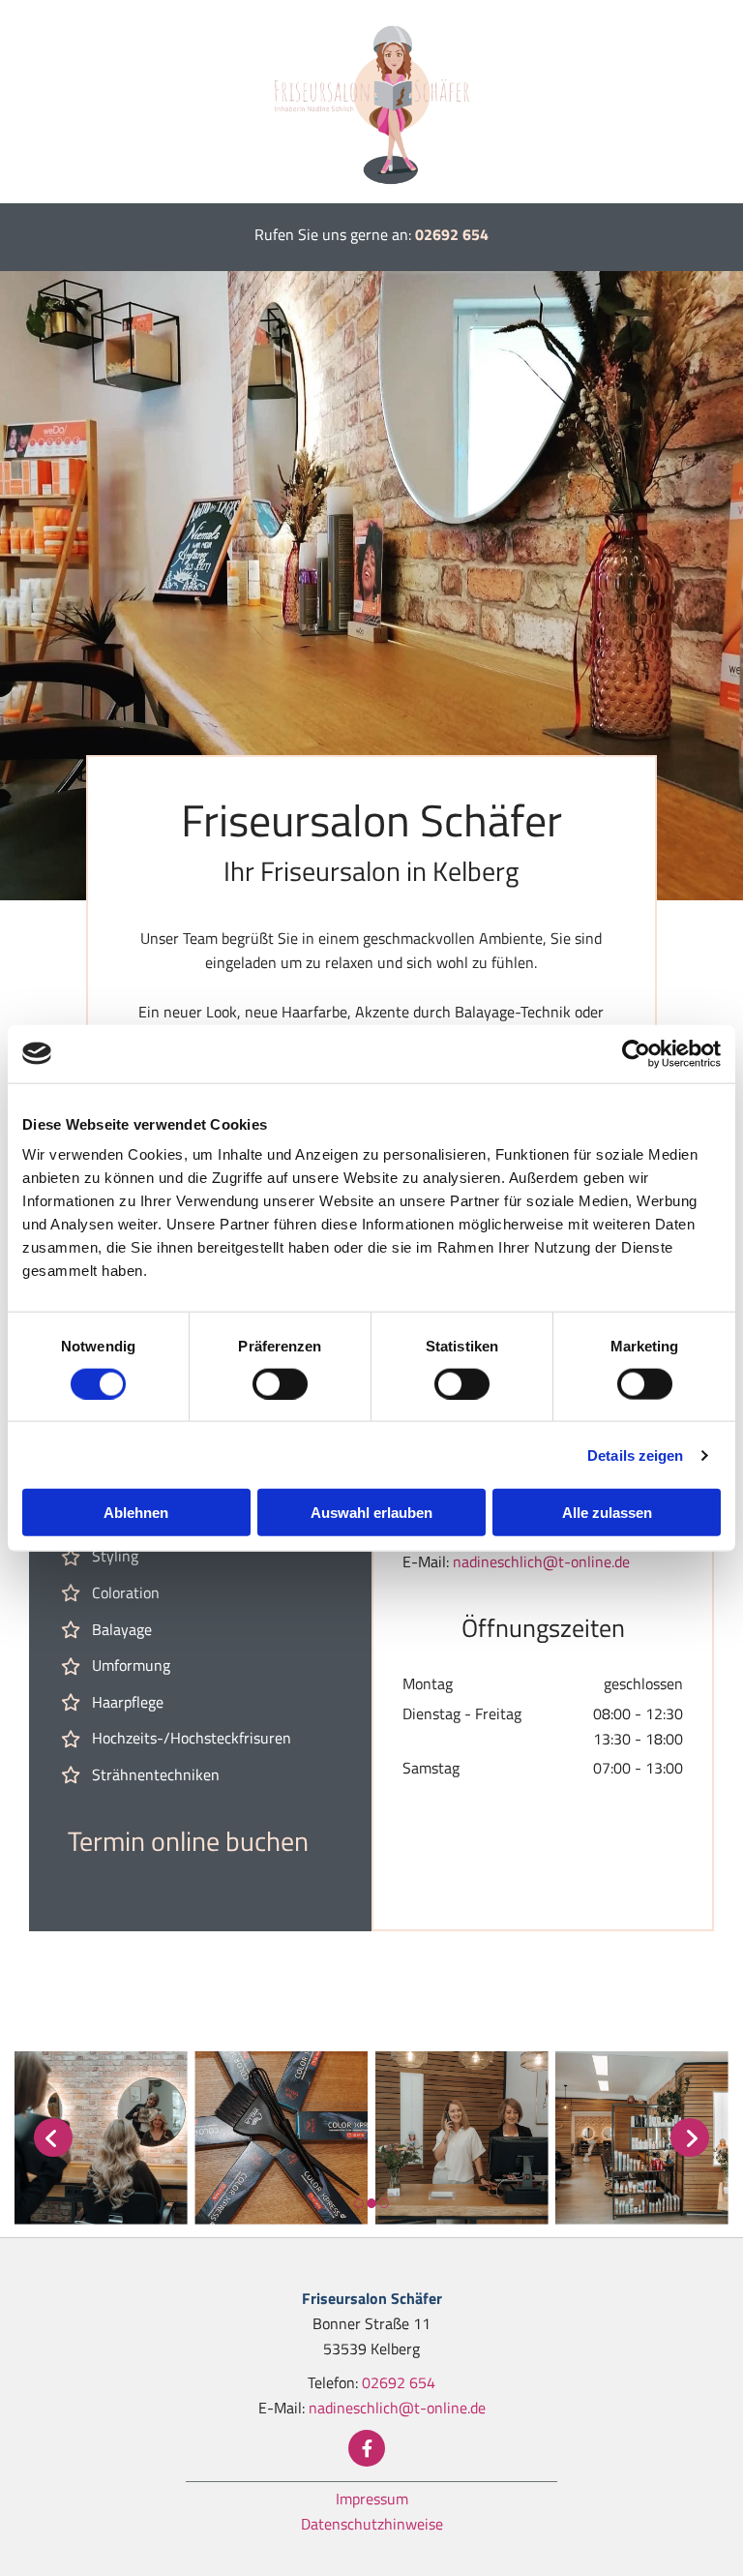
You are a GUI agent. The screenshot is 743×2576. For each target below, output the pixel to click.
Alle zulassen (607, 1513)
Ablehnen (136, 1513)
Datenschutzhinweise (372, 2524)
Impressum (372, 2499)
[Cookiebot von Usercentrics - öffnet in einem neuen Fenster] (636, 1053)
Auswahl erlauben (371, 1513)
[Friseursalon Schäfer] (371, 102)
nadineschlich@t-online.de (541, 1561)
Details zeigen (635, 1455)
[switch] (280, 1383)
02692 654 (452, 234)
